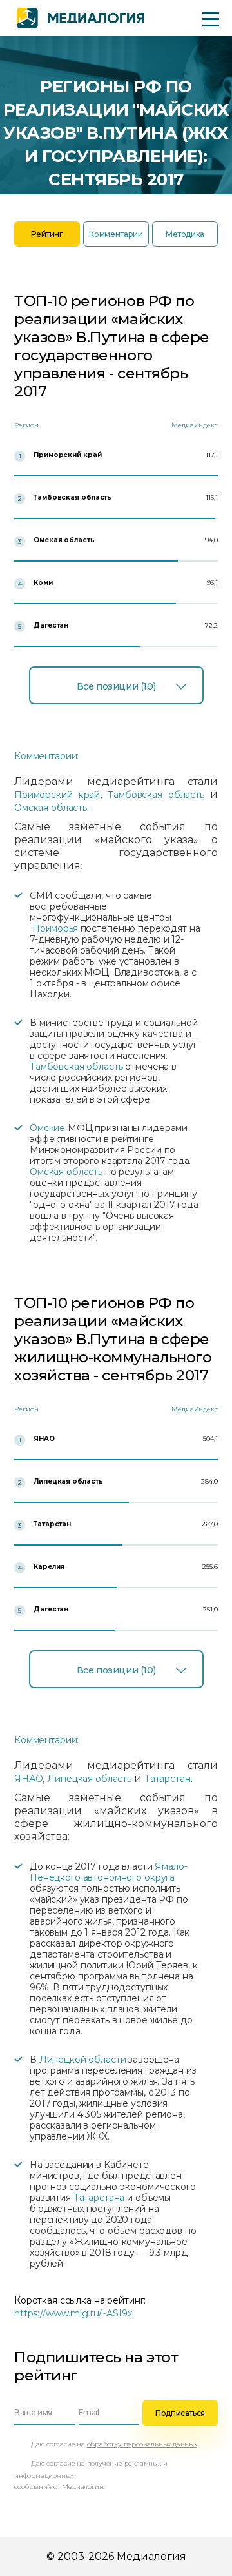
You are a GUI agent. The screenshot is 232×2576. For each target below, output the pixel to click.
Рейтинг (47, 234)
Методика (185, 234)
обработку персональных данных (142, 2444)
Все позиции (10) (116, 686)
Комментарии (116, 234)
